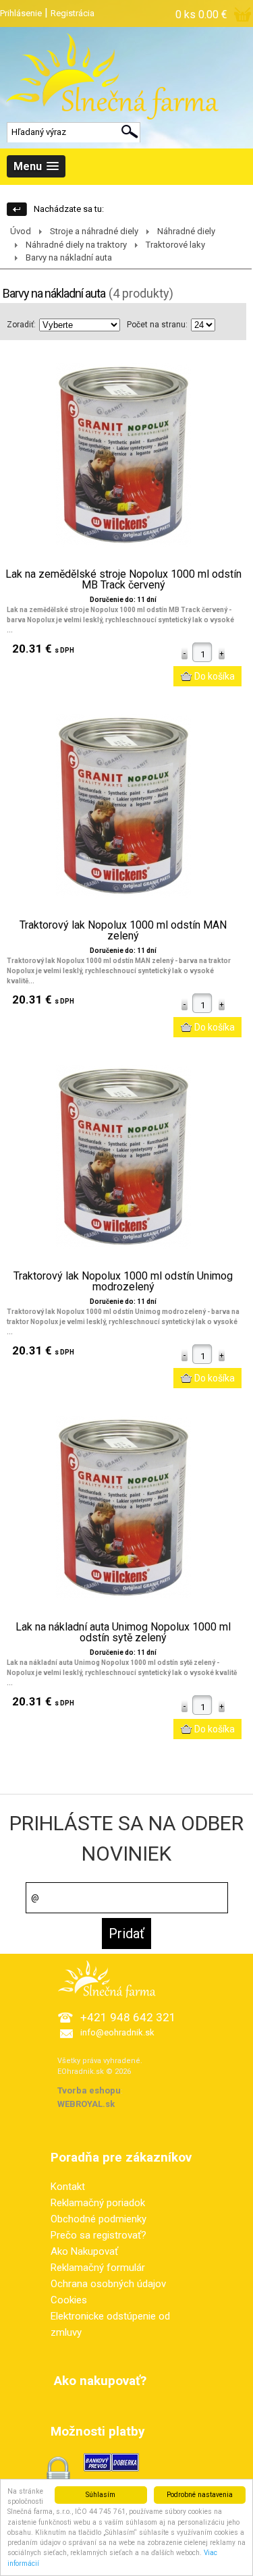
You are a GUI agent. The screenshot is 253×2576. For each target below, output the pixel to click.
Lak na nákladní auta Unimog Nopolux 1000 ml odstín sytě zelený (123, 1633)
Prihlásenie (21, 13)
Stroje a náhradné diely (94, 231)
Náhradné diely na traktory (76, 245)
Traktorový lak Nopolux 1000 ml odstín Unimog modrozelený (123, 1282)
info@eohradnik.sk (117, 2032)
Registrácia (73, 13)
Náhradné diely (186, 231)
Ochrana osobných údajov (108, 2284)
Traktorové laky (175, 245)
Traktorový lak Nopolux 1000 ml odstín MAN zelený (123, 931)
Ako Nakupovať (84, 2251)
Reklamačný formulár (98, 2268)
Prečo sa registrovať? (99, 2235)
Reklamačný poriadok (98, 2203)
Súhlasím (101, 2495)
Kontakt (68, 2187)
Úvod (21, 231)
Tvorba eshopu (89, 2090)
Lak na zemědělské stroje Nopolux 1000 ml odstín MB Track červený (123, 580)
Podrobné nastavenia (200, 2495)
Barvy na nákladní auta (69, 257)
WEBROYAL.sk (86, 2104)
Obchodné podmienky (99, 2219)
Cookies (69, 2300)
